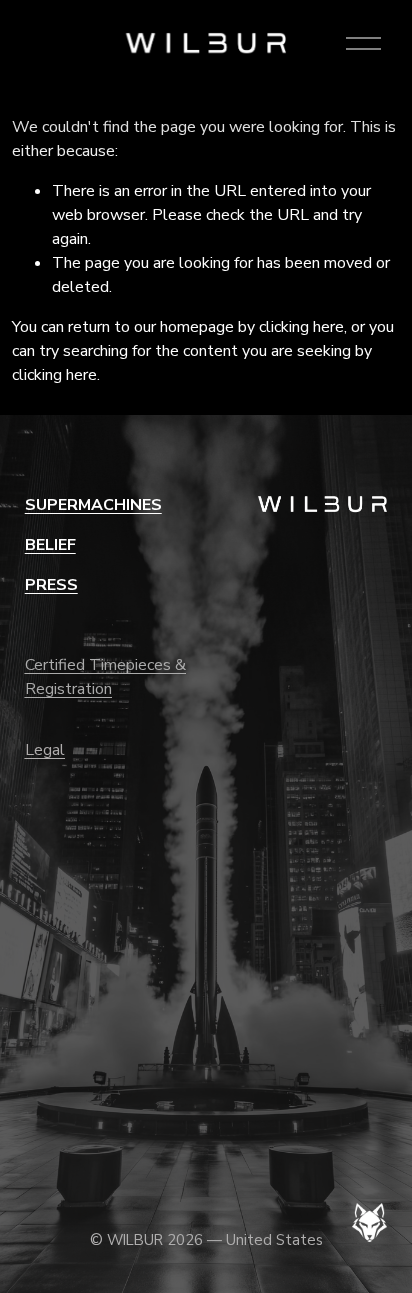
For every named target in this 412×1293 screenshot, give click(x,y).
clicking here (301, 327)
